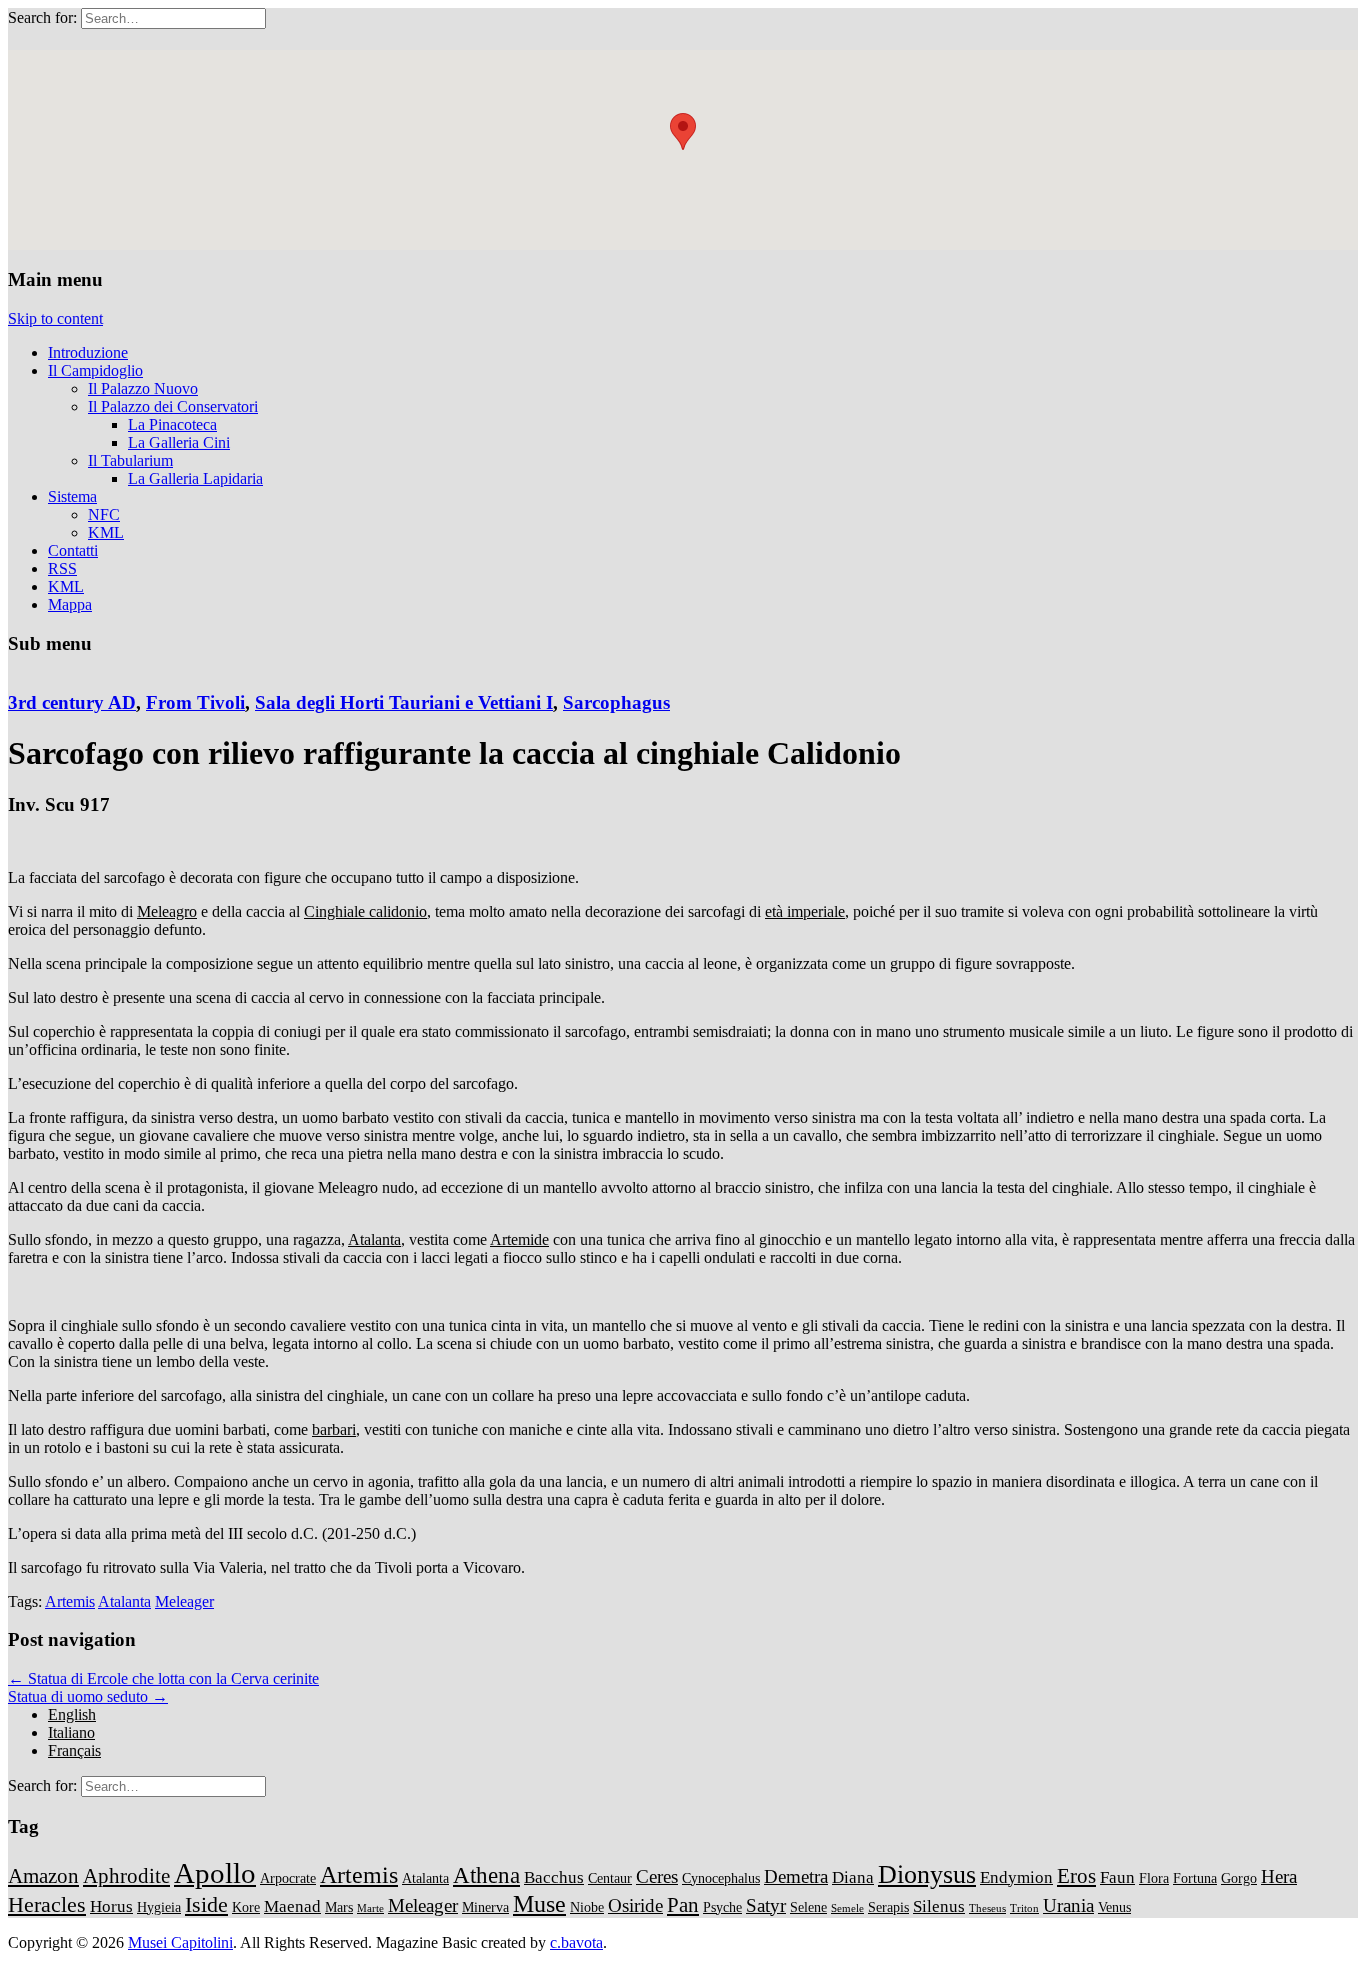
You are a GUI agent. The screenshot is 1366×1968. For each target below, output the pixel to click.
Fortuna (1195, 1878)
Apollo (215, 1873)
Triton (1024, 1908)
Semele (847, 1908)
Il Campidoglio (95, 370)
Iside (206, 1904)
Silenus (939, 1906)
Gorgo (1239, 1878)
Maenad (292, 1906)
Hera (1279, 1876)
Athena (486, 1875)
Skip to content (55, 318)
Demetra (796, 1876)
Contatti (73, 550)
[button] (683, 131)
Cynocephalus (721, 1878)
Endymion (1016, 1877)
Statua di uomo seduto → (88, 1696)
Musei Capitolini (180, 1942)
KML (106, 532)
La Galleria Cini (179, 442)
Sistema (72, 496)
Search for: (42, 17)
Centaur (610, 1878)
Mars (339, 1907)
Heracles (47, 1904)
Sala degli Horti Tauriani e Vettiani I (404, 702)
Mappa (70, 604)
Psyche (722, 1907)
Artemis (70, 1601)
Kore (246, 1907)
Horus (111, 1906)
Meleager (184, 1601)
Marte (370, 1908)
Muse (539, 1903)
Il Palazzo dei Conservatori (173, 406)
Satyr (766, 1905)
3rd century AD (72, 702)
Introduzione (88, 352)
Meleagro (167, 911)
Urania (1068, 1905)
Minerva (485, 1907)
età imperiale (805, 911)
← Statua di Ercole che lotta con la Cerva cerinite (163, 1678)
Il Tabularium (130, 460)
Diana (853, 1877)
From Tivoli (195, 702)
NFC (104, 514)
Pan (683, 1905)
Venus (1114, 1907)
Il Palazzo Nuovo (143, 388)
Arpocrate (288, 1878)
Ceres (657, 1876)
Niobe (587, 1907)
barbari (334, 1429)
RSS (62, 568)
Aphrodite (126, 1876)
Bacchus (554, 1877)
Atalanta (374, 1239)
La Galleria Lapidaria (195, 478)
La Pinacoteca (172, 424)
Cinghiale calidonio (365, 911)
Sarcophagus (616, 702)
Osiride (635, 1905)
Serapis (888, 1907)
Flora (1154, 1878)
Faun (1117, 1877)
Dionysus (927, 1874)
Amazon (43, 1876)
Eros (1076, 1876)
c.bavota (576, 1942)
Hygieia (159, 1907)
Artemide (519, 1239)
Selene (808, 1907)
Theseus (987, 1908)
